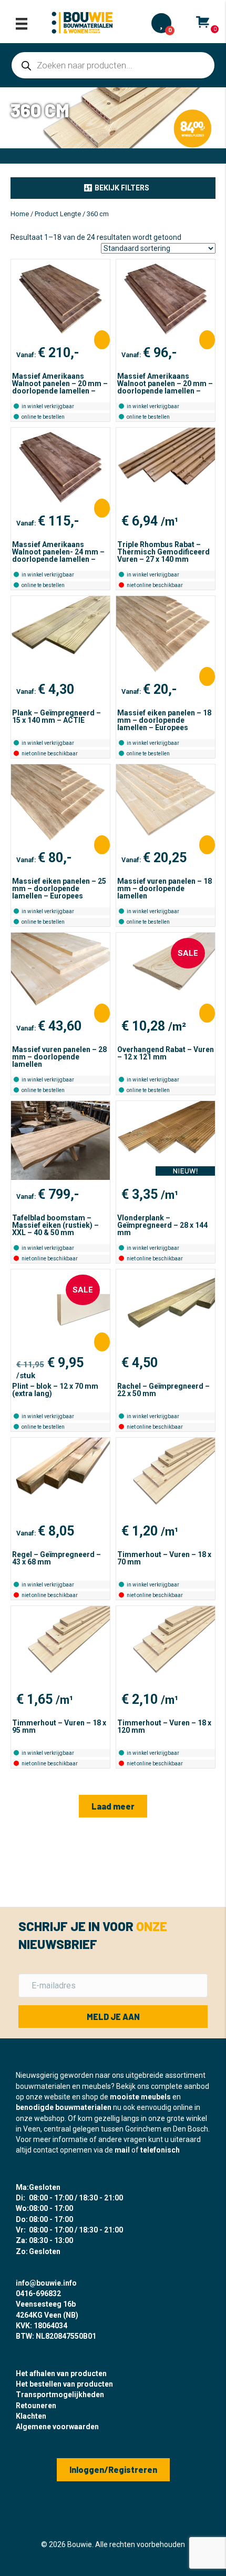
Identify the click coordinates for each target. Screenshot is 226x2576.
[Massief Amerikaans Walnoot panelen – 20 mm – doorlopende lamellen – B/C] (166, 299)
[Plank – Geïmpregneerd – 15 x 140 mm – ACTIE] (60, 635)
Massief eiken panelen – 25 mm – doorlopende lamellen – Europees (59, 888)
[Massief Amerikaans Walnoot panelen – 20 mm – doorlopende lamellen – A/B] (60, 299)
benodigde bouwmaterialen (64, 2107)
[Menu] (22, 24)
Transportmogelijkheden (60, 2395)
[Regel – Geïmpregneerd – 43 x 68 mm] (60, 1477)
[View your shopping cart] (203, 22)
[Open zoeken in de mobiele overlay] (113, 65)
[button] (113, 188)
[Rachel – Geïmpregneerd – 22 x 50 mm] (166, 1309)
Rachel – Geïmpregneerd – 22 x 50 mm (163, 1390)
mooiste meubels (140, 2097)
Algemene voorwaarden (57, 2427)
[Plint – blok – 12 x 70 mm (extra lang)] (60, 1309)
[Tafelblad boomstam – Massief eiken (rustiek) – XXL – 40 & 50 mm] (60, 1140)
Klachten (31, 2416)
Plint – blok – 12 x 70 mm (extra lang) (55, 1390)
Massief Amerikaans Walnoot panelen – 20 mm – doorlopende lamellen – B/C (165, 387)
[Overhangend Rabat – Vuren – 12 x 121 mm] (166, 972)
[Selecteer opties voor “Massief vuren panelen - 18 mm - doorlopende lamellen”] (207, 845)
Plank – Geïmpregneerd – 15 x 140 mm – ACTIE (56, 716)
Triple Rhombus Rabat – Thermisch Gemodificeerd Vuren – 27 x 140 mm (163, 552)
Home (20, 214)
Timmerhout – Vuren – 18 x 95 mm (59, 1726)
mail (122, 2150)
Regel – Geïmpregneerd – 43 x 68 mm (56, 1558)
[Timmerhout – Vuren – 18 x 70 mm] (166, 1477)
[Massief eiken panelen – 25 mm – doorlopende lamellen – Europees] (60, 804)
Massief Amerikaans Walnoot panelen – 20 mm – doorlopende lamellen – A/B (60, 387)
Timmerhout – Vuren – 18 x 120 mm (164, 1726)
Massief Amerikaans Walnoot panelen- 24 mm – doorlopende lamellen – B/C (58, 555)
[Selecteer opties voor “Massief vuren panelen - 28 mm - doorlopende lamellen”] (102, 1013)
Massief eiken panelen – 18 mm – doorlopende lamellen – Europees (164, 720)
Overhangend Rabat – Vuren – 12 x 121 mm (166, 1053)
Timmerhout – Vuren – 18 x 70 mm (164, 1558)
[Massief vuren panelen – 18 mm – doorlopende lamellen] (166, 804)
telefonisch (160, 2150)
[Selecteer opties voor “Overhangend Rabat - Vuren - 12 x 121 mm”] (207, 1013)
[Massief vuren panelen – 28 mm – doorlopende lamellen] (60, 972)
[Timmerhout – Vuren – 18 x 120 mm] (166, 1645)
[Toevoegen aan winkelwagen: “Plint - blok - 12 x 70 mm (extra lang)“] (102, 1342)
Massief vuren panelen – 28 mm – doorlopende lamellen (59, 1057)
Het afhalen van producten (61, 2373)
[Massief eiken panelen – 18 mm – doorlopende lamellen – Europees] (166, 635)
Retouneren (36, 2406)
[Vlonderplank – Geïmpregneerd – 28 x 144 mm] (166, 1140)
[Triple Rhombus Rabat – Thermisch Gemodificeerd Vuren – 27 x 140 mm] (166, 467)
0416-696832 (38, 2294)
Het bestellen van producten (64, 2384)
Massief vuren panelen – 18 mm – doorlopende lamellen (165, 888)
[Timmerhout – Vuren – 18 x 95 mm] (60, 1645)
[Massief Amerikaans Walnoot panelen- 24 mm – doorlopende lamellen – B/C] (60, 467)
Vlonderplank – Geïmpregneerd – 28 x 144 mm (162, 1225)
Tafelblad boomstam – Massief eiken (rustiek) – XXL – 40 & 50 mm (55, 1225)
